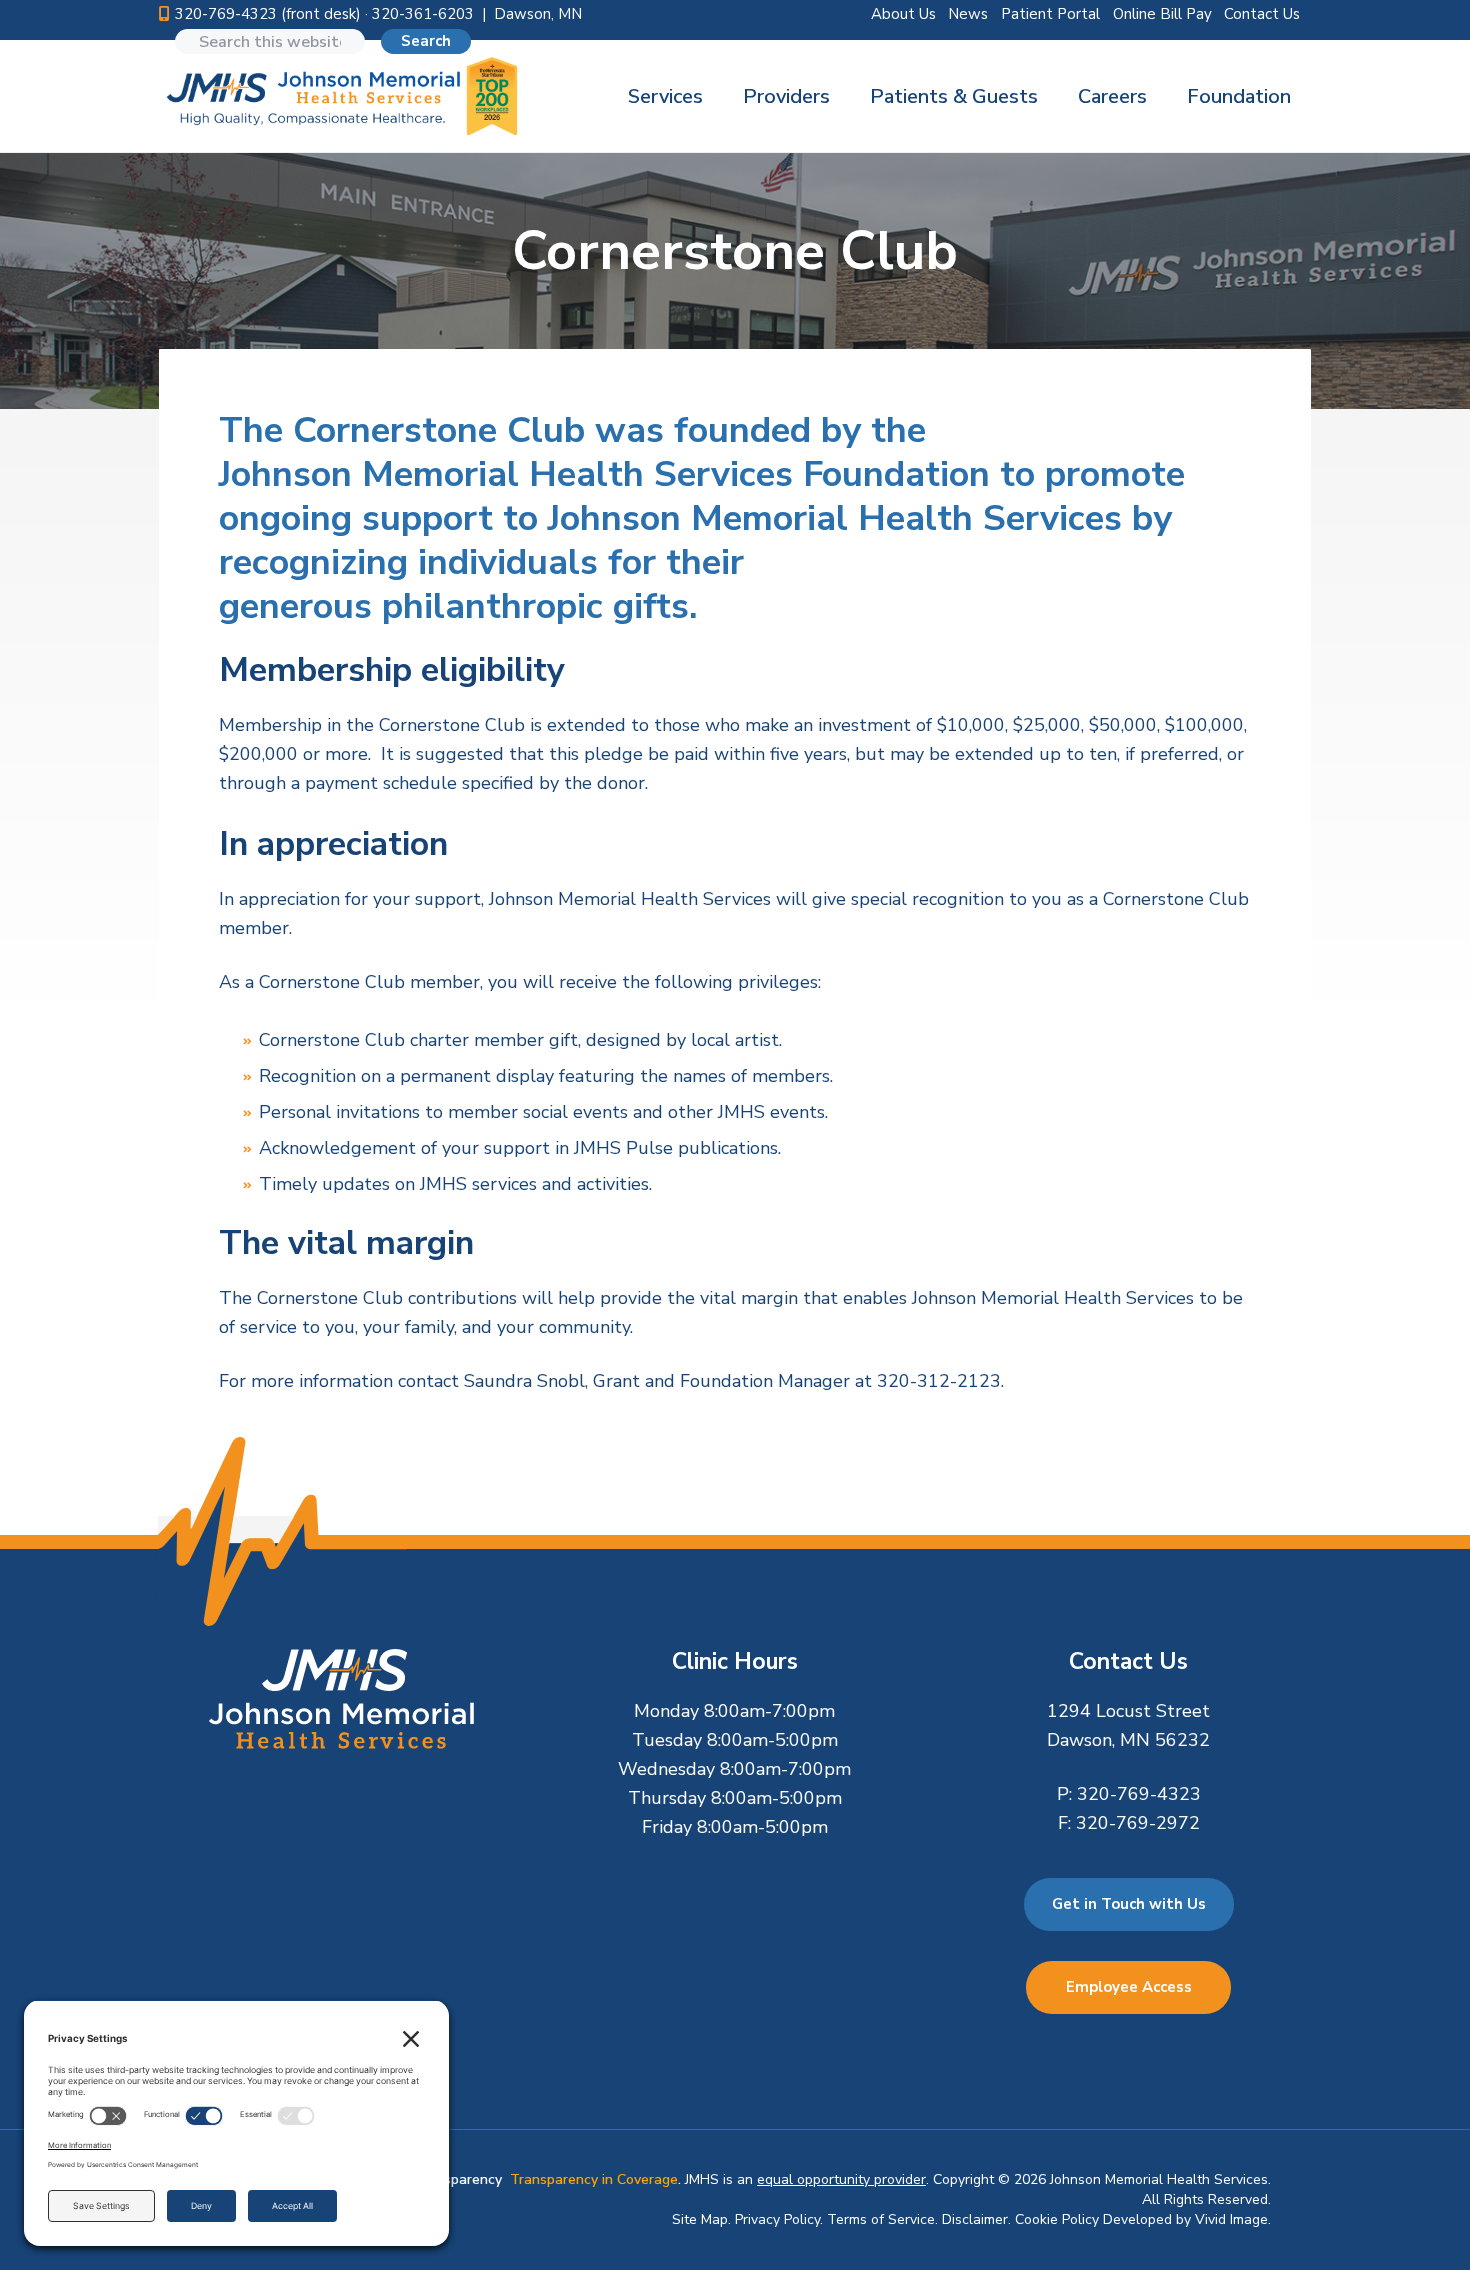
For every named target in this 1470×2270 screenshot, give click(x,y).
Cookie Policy (1057, 2219)
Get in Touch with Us (1129, 1904)
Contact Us (1262, 14)
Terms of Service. (882, 2219)
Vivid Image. (1233, 2219)
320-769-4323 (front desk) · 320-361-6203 (324, 14)
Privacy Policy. (779, 2219)
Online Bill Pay (1162, 14)
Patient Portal (1050, 14)
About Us (903, 14)
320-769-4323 (1139, 1794)
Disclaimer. (976, 2219)
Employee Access (1129, 1987)
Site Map (700, 2219)
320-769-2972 (1138, 1823)
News (968, 14)
